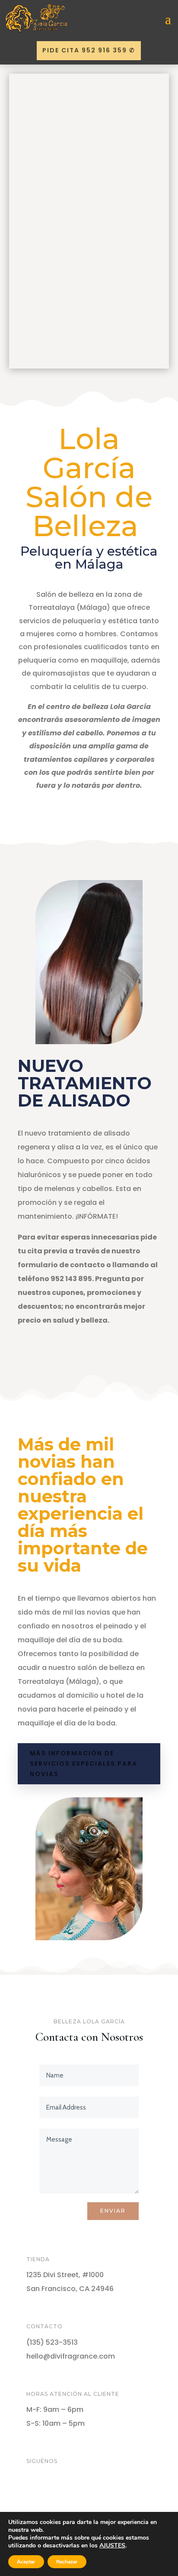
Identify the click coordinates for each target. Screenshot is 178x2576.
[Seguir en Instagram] (68, 2490)
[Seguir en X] (51, 2490)
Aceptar (26, 2562)
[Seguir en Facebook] (33, 2490)
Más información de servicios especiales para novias (84, 1764)
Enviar (113, 2211)
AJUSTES (112, 2546)
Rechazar (67, 2562)
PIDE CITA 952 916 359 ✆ (89, 50)
